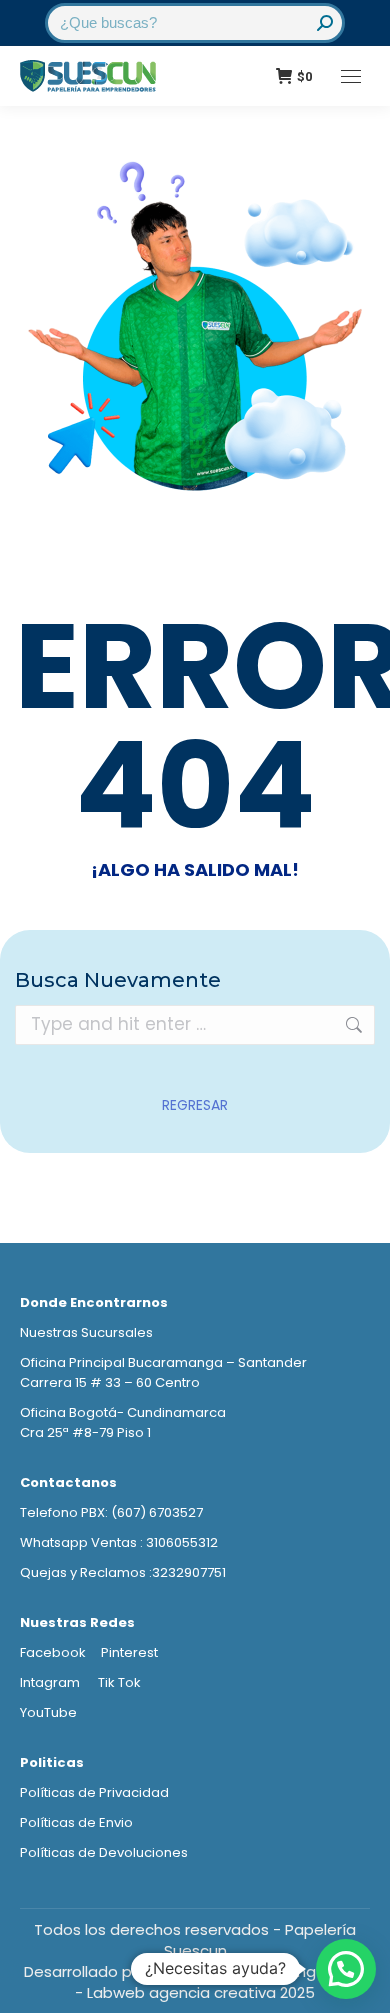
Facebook (53, 1652)
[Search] (325, 23)
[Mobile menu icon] (351, 76)
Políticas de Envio (76, 1822)
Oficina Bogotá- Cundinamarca (123, 1412)
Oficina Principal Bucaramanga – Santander (163, 1362)
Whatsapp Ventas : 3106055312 (119, 1542)
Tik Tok (119, 1682)
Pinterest (129, 1652)
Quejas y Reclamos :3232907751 (123, 1572)
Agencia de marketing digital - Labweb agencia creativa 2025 (220, 1982)
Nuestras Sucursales (86, 1332)
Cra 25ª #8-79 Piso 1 (85, 1432)
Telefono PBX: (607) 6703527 (111, 1512)
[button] (346, 1969)
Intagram (51, 1682)
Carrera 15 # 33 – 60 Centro (110, 1382)
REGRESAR (195, 1105)
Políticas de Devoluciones (104, 1852)
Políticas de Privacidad (94, 1792)
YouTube (48, 1712)
